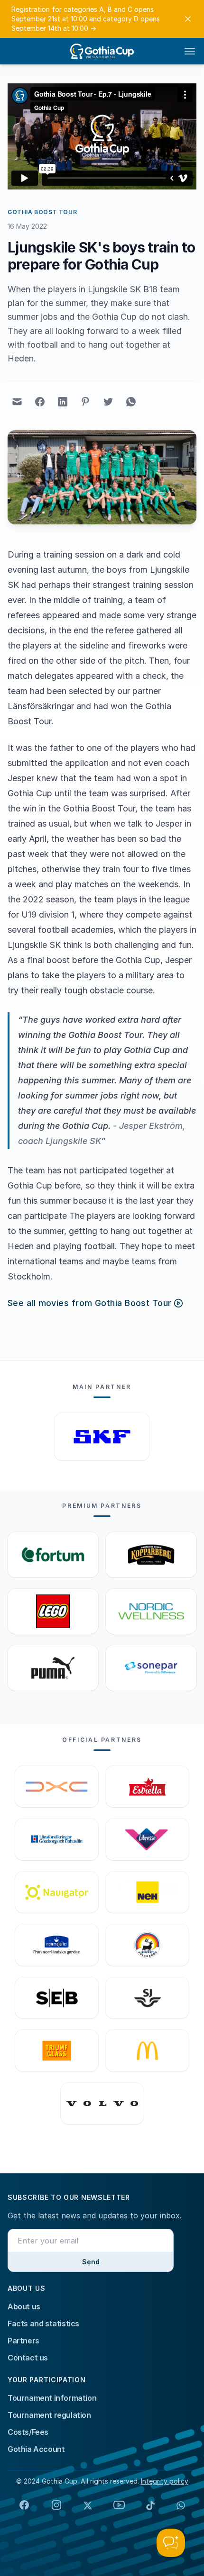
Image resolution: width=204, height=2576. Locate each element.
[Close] (188, 19)
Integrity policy (165, 2481)
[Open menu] (190, 51)
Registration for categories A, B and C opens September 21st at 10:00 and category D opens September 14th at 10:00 (86, 19)
